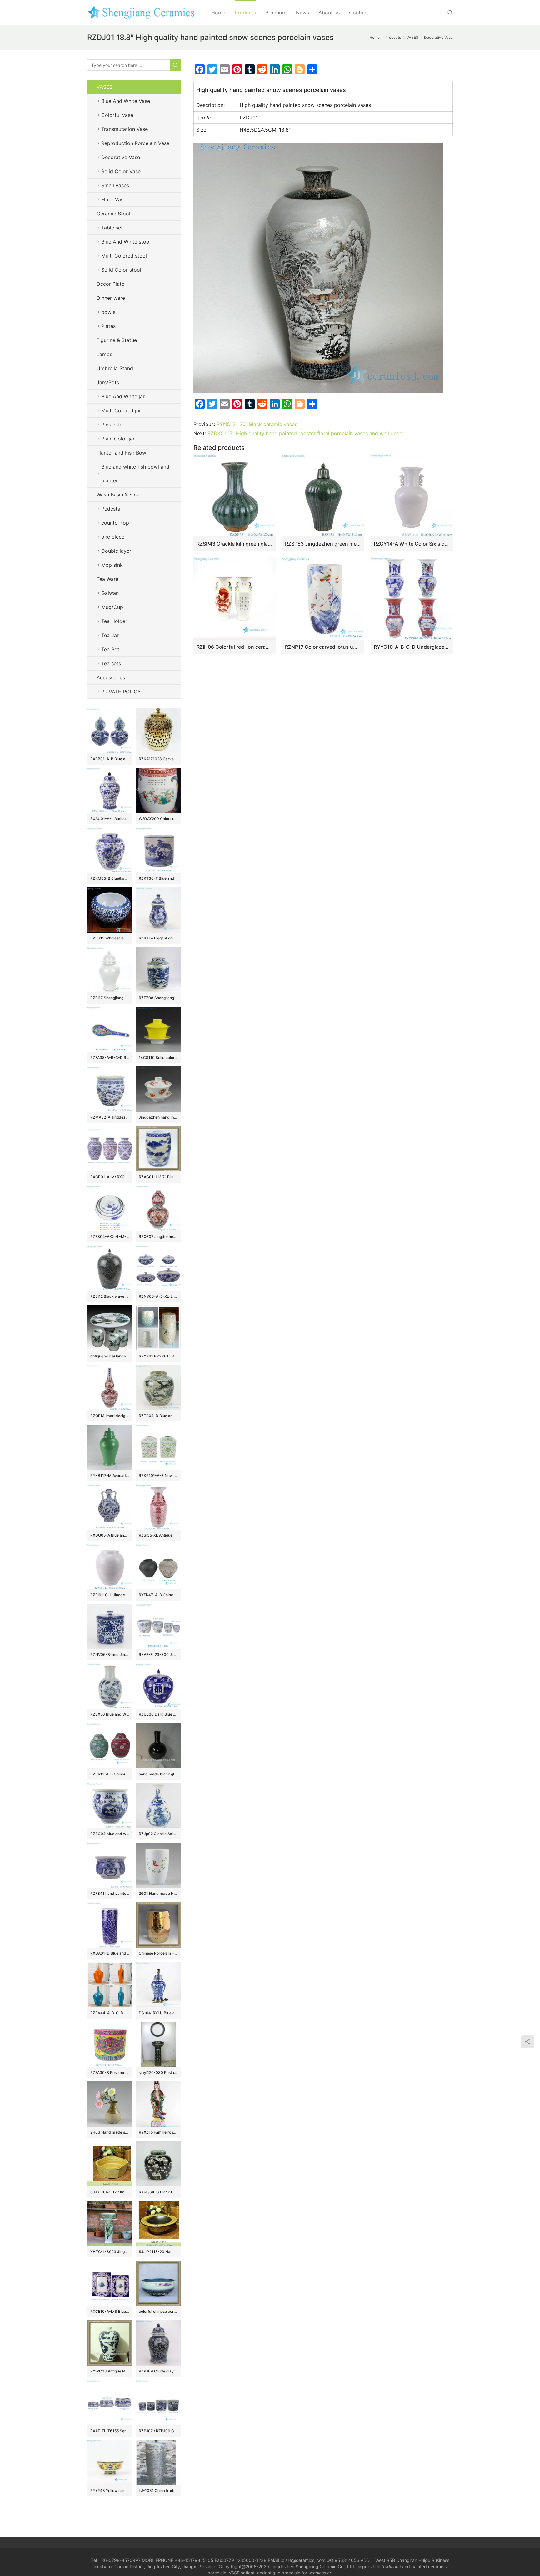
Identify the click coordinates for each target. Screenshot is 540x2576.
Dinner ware (111, 298)
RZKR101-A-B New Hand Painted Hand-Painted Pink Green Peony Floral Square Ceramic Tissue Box (158, 1475)
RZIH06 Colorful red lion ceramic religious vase (235, 647)
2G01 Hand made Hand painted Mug (158, 1893)
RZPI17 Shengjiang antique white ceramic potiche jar (110, 998)
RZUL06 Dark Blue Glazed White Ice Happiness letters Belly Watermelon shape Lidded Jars (158, 1714)
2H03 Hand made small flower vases (110, 2132)
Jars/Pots (108, 382)
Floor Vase (114, 199)
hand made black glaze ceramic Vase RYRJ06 (158, 1774)
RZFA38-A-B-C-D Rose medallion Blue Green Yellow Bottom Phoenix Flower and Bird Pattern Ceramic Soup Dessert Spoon (110, 1057)
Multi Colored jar (121, 410)
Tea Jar (110, 635)
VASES (105, 87)
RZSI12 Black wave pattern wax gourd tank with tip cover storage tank (110, 1296)
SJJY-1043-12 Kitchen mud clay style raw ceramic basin (110, 2192)
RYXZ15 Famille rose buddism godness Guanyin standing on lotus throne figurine (158, 2132)
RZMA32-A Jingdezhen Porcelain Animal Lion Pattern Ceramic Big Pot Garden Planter (110, 1117)
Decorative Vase (121, 157)
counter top (115, 523)
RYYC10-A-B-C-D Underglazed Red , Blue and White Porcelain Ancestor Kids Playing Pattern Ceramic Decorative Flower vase (412, 647)
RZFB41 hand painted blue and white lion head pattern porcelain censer (110, 1893)
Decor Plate (110, 284)
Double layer (116, 551)
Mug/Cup (112, 607)
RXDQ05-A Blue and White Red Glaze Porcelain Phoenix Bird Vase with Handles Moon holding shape (110, 1535)
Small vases (115, 185)
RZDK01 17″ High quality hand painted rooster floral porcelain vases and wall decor (306, 433)
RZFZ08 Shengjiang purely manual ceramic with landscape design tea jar (158, 998)
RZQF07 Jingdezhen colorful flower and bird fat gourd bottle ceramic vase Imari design (158, 1237)
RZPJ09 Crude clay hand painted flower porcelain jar (158, 2371)
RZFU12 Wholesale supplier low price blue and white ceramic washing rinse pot (110, 938)
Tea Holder (114, 621)
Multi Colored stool (124, 256)
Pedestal (111, 509)
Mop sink (112, 565)
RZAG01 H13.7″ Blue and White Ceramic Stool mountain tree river (158, 1177)
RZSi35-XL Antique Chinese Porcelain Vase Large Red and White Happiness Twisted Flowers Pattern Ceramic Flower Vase (158, 1535)
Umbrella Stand (115, 368)
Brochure (276, 13)
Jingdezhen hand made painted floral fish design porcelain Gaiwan (158, 1117)
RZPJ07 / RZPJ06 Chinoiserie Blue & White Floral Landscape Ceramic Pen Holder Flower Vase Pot (158, 2431)
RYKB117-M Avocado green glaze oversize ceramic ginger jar (110, 1475)
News (302, 13)
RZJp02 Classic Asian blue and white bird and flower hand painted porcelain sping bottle (158, 1834)
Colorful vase (117, 115)
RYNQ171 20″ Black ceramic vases (257, 424)
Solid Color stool (121, 270)
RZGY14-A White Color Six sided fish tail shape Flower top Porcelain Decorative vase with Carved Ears (412, 544)
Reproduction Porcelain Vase (135, 143)
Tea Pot (110, 649)
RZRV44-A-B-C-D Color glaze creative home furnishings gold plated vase (110, 2013)
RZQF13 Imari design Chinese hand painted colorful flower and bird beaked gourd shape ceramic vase (110, 1416)
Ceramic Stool (113, 214)
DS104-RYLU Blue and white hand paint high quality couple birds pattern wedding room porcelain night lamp (158, 2013)
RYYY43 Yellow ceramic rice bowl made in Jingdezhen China (110, 2490)
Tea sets (111, 663)
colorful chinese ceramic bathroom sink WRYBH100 (158, 2311)
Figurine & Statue (117, 340)
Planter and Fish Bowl (122, 453)
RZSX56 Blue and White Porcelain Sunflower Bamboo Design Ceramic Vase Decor (110, 1714)
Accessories (111, 677)
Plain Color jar (118, 439)
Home (218, 13)
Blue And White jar (123, 396)
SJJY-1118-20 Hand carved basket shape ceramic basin (158, 2252)
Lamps (104, 354)
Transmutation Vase (125, 129)
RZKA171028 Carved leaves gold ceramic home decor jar (158, 759)
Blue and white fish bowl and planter (135, 474)
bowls (108, 312)
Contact (359, 13)
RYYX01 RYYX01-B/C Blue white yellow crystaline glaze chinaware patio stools (158, 1356)
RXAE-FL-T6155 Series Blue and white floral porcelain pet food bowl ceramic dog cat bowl (110, 2431)
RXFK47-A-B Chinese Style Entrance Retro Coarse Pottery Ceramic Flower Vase (158, 1595)
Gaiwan (110, 593)
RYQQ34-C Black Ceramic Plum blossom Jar (158, 2192)
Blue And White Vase (126, 101)
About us (329, 13)
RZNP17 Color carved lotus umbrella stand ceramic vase (323, 647)
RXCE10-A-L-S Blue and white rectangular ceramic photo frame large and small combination (110, 2311)
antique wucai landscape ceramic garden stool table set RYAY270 (110, 1356)
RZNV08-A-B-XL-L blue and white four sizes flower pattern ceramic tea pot (158, 1296)
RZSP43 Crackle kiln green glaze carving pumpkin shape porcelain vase (235, 544)
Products (245, 13)
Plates (108, 326)
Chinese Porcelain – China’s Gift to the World (158, 1953)
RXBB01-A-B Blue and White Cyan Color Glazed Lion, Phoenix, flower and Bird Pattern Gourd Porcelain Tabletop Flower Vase (110, 759)
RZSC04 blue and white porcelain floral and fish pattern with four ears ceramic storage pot (110, 1834)
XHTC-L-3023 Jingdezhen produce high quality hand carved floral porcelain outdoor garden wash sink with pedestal (110, 2252)
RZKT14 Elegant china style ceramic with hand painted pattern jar (158, 938)
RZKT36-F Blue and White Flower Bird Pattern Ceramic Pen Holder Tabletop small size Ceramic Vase (158, 878)
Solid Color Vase (121, 171)
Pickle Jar (113, 425)
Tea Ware (107, 579)
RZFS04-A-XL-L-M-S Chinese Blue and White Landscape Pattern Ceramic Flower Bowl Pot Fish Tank (110, 1237)
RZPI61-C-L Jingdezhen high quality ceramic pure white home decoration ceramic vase (110, 1595)
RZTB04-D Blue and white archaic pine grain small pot (158, 1416)
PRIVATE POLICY (127, 692)
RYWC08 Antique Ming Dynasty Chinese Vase (110, 2371)
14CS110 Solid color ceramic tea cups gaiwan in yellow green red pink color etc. (158, 1057)
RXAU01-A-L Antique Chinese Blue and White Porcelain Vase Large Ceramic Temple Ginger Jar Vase (110, 819)
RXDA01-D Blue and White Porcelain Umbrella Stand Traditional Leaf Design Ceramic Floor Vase (110, 1953)
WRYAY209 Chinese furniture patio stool (158, 819)
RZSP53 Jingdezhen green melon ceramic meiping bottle (323, 544)
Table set (112, 228)
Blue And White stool (126, 242)
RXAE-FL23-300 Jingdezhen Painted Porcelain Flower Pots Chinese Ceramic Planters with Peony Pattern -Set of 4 (158, 1655)
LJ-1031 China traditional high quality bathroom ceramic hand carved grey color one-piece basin (158, 2490)
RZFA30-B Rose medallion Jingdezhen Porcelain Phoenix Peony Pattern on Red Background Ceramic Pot (110, 2073)
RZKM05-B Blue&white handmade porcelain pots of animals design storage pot (110, 878)
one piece (113, 537)
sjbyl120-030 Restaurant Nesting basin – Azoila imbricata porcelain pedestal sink (158, 2073)
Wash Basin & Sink (118, 495)
